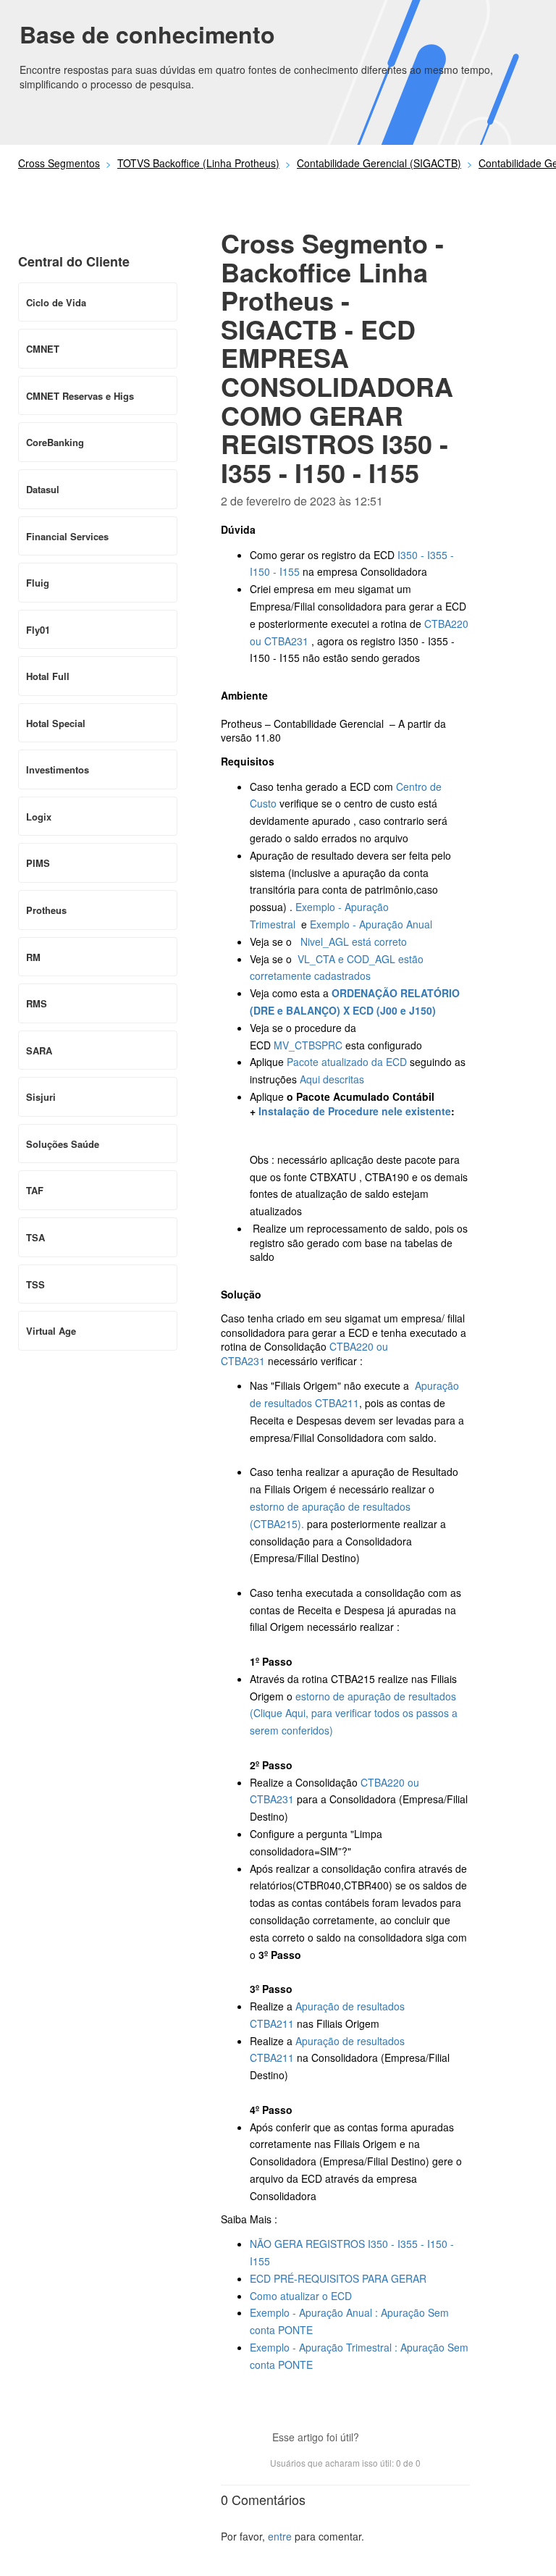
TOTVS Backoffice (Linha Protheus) (198, 163)
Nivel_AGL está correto (354, 941)
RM (33, 957)
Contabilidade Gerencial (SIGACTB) (379, 163)
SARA (39, 1050)
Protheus (46, 910)
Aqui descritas (332, 1079)
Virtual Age (51, 1331)
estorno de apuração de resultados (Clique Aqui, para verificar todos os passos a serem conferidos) (354, 1713)
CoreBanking (55, 442)
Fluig (38, 583)
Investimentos (58, 769)
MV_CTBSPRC (308, 1045)
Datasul (43, 489)
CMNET (43, 349)
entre (280, 2536)
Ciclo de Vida (56, 302)
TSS (35, 1284)
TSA (35, 1237)
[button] (377, 2438)
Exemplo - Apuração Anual (372, 924)
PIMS (38, 863)
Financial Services (67, 536)
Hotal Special (56, 723)
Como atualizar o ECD (302, 2296)
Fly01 (38, 630)
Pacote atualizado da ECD (347, 1062)
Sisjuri (41, 1097)
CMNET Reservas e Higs (80, 396)
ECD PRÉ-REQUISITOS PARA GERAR (338, 2278)
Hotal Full (48, 676)
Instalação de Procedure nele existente (355, 1111)
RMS (37, 1003)
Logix (39, 817)
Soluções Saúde (63, 1144)
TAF (35, 1190)
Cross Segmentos (59, 163)
